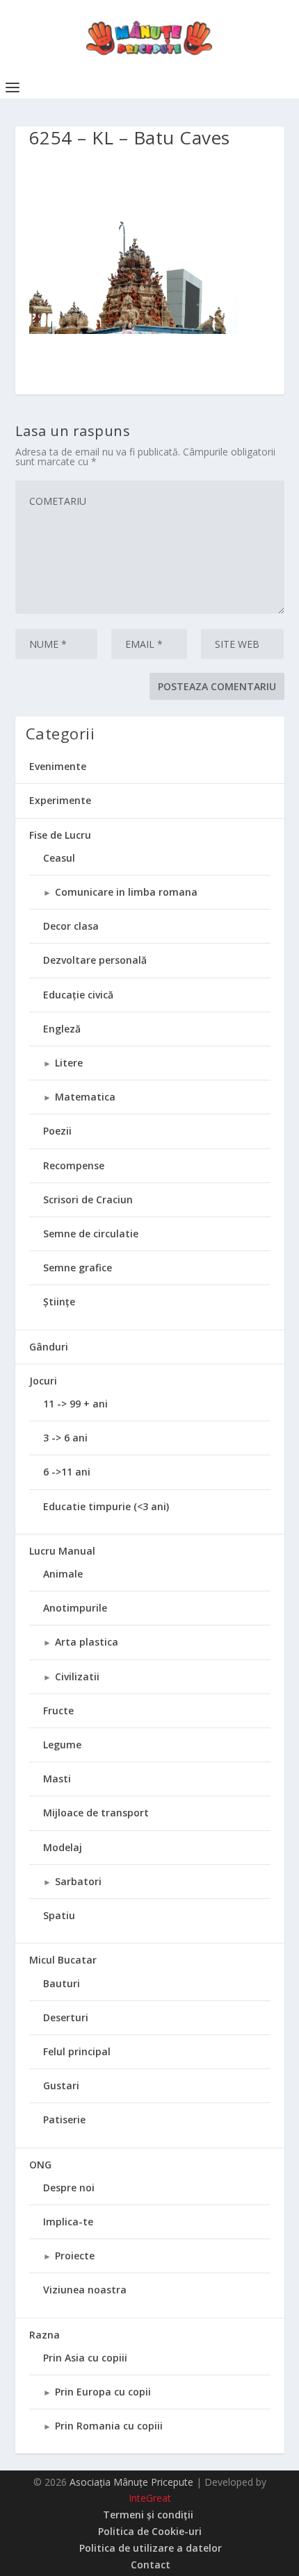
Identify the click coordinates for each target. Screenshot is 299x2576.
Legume (62, 1745)
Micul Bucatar (63, 1960)
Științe (59, 1302)
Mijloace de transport (96, 1813)
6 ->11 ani (67, 1472)
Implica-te (68, 2222)
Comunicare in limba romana (126, 892)
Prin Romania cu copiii (109, 2426)
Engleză (62, 1029)
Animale (63, 1574)
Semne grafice (78, 1268)
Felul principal (77, 2051)
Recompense (74, 1165)
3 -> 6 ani (65, 1438)
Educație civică (78, 995)
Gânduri (49, 1347)
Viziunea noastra (85, 2290)
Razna (45, 2335)
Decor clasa (71, 926)
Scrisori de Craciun (88, 1199)
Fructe (58, 1711)
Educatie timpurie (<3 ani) (106, 1506)
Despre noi (69, 2188)
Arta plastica (87, 1642)
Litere (69, 1063)
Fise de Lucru (60, 835)
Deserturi (66, 2017)
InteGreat (150, 2498)
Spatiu (59, 1915)
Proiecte (75, 2256)
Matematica (85, 1097)
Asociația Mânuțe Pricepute (131, 2482)
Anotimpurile (75, 1608)
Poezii (57, 1131)
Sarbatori (78, 1881)
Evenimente (58, 766)
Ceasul (59, 858)
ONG (40, 2165)
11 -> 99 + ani (75, 1404)
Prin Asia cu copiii (85, 2358)
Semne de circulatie (91, 1233)
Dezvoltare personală (95, 960)
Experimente (60, 800)
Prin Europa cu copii (103, 2392)
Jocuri (43, 1381)
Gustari (61, 2085)
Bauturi (62, 1983)
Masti (57, 1779)
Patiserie (64, 2119)
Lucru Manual (62, 1551)
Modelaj (63, 1847)
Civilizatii (77, 1676)
